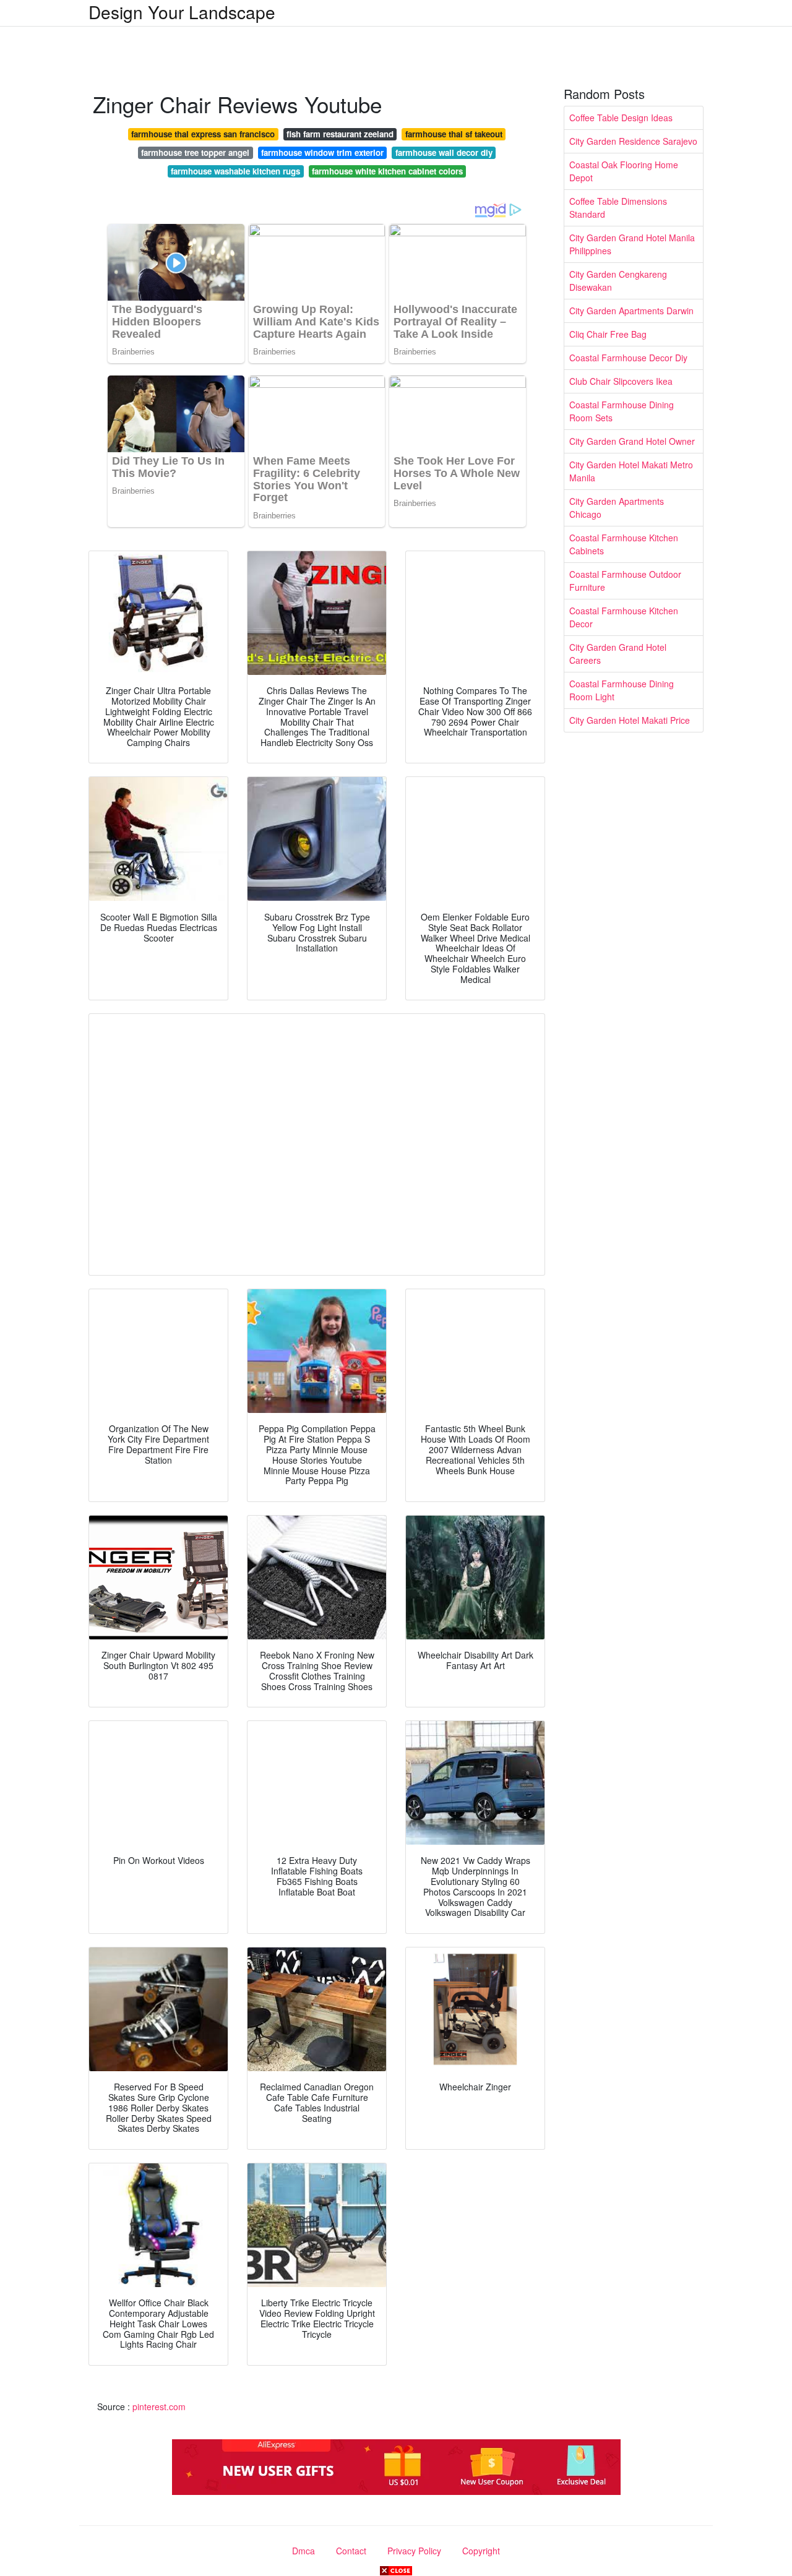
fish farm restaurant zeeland (340, 134)
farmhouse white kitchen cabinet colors (387, 171)
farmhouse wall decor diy (444, 152)
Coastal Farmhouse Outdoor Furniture (625, 581)
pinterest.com (159, 2406)
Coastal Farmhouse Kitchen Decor (624, 617)
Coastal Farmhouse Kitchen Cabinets (624, 544)
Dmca (303, 2551)
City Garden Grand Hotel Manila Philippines (632, 244)
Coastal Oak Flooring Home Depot (624, 171)
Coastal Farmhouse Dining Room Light (622, 690)
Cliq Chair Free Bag (608, 334)
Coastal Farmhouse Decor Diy (628, 358)
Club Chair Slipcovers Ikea (621, 381)
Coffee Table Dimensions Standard (618, 208)
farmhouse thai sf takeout (454, 134)
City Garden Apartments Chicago (617, 508)
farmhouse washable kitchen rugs (235, 171)
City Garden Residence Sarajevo (633, 141)
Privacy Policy (414, 2551)
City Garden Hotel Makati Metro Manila (631, 471)
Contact (351, 2551)
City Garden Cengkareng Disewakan (618, 281)
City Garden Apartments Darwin (631, 311)
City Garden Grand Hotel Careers (618, 654)
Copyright (481, 2551)
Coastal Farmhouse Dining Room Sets (622, 411)
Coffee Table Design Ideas (621, 118)
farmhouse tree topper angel (195, 152)
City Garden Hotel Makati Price (630, 720)
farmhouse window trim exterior (322, 152)
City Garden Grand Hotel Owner (632, 441)
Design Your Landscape (182, 12)
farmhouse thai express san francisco (203, 134)
